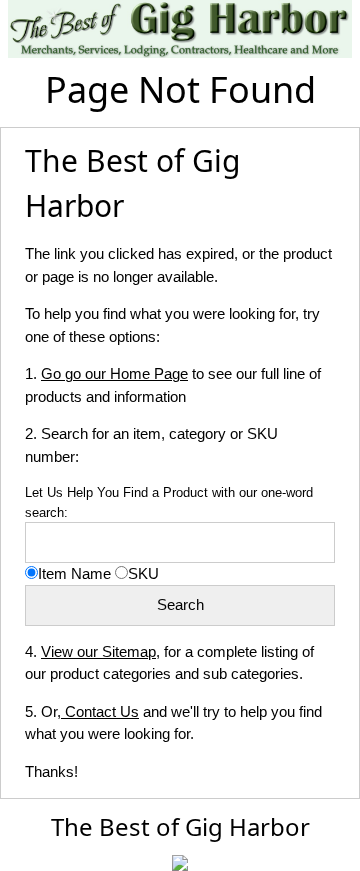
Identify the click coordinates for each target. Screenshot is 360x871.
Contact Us (100, 711)
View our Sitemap (98, 651)
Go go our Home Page (114, 373)
